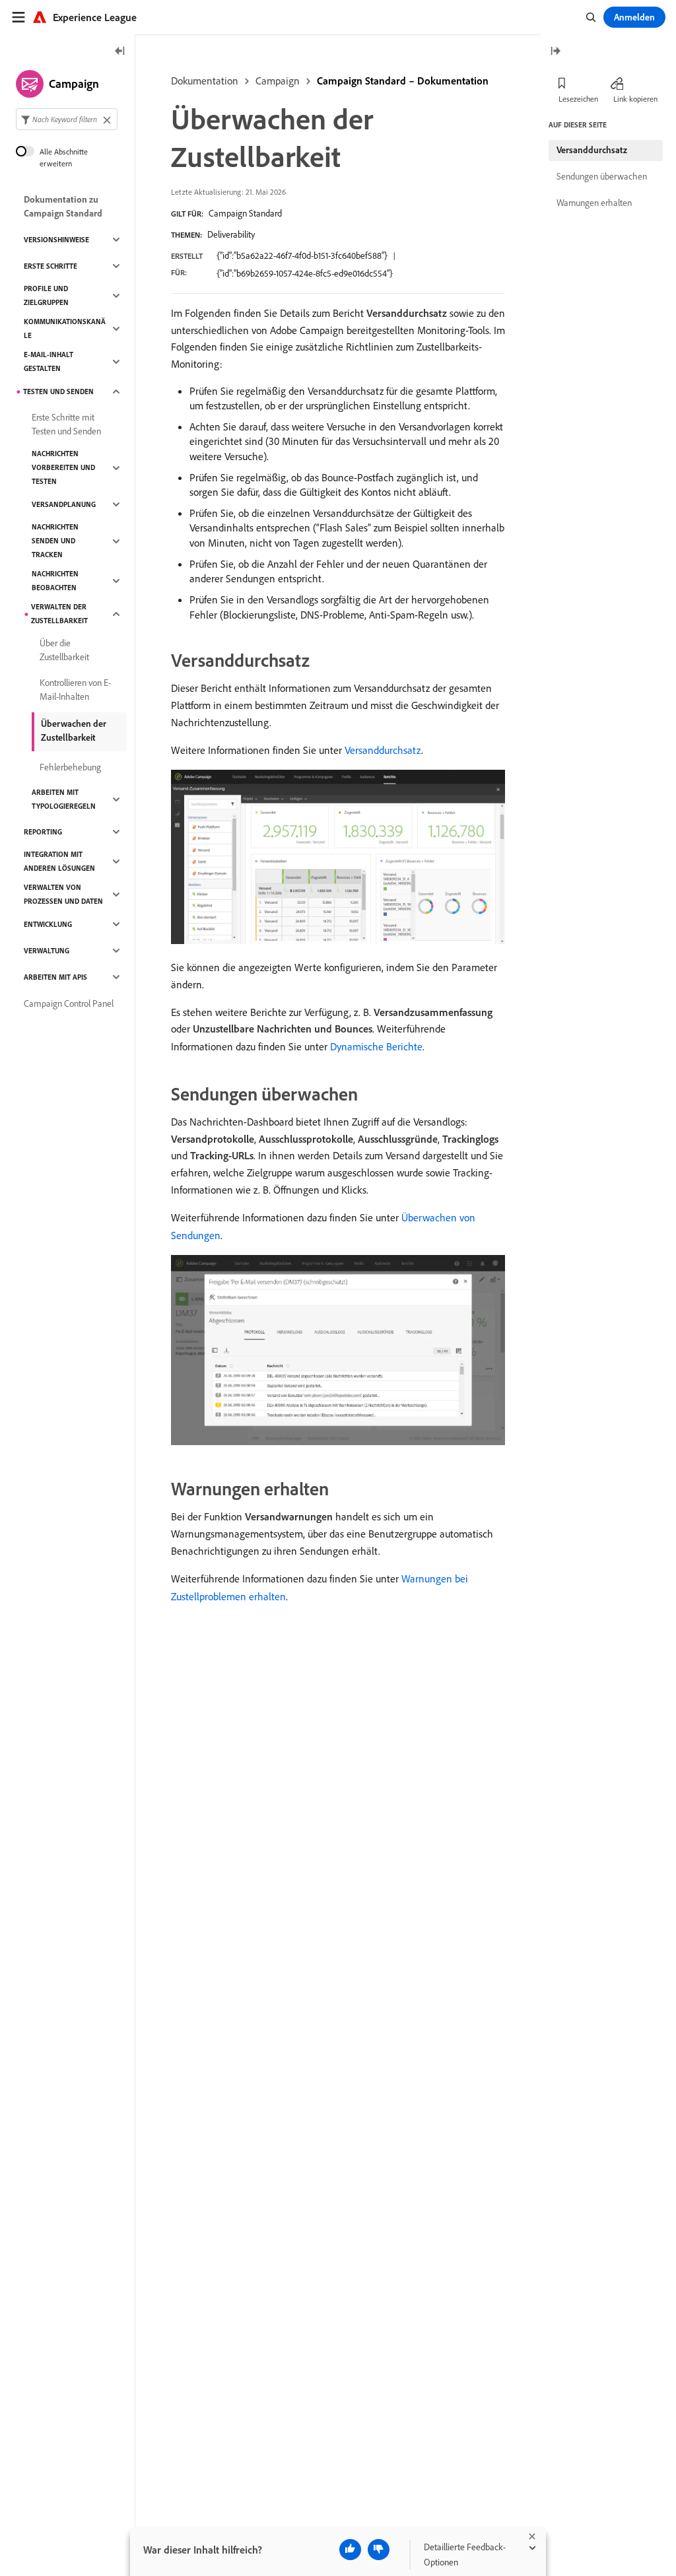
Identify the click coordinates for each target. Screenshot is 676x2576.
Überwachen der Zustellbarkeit (74, 730)
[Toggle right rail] (555, 52)
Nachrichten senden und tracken (55, 541)
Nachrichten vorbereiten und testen (63, 467)
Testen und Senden (58, 391)
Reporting (43, 832)
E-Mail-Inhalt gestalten (49, 361)
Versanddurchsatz (383, 750)
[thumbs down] (379, 2550)
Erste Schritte (51, 266)
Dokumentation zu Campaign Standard (63, 206)
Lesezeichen (578, 99)
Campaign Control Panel (69, 1003)
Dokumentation (205, 81)
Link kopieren (635, 99)
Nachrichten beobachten (55, 581)
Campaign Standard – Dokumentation (403, 81)
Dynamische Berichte (376, 1046)
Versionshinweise (56, 240)
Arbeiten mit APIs (55, 977)
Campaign (278, 81)
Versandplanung (64, 504)
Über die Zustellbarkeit (64, 650)
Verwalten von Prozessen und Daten (63, 894)
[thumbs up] (350, 2550)
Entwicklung (48, 924)
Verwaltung (47, 951)
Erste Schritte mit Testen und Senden (66, 424)
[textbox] (67, 119)
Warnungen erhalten (594, 203)
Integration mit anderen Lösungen (59, 861)
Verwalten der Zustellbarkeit (59, 614)
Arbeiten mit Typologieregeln (64, 799)
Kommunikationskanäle (65, 328)
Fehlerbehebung (70, 767)
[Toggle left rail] (120, 52)
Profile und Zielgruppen (46, 295)
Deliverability (231, 234)
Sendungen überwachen (602, 176)
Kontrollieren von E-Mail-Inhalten (75, 690)
